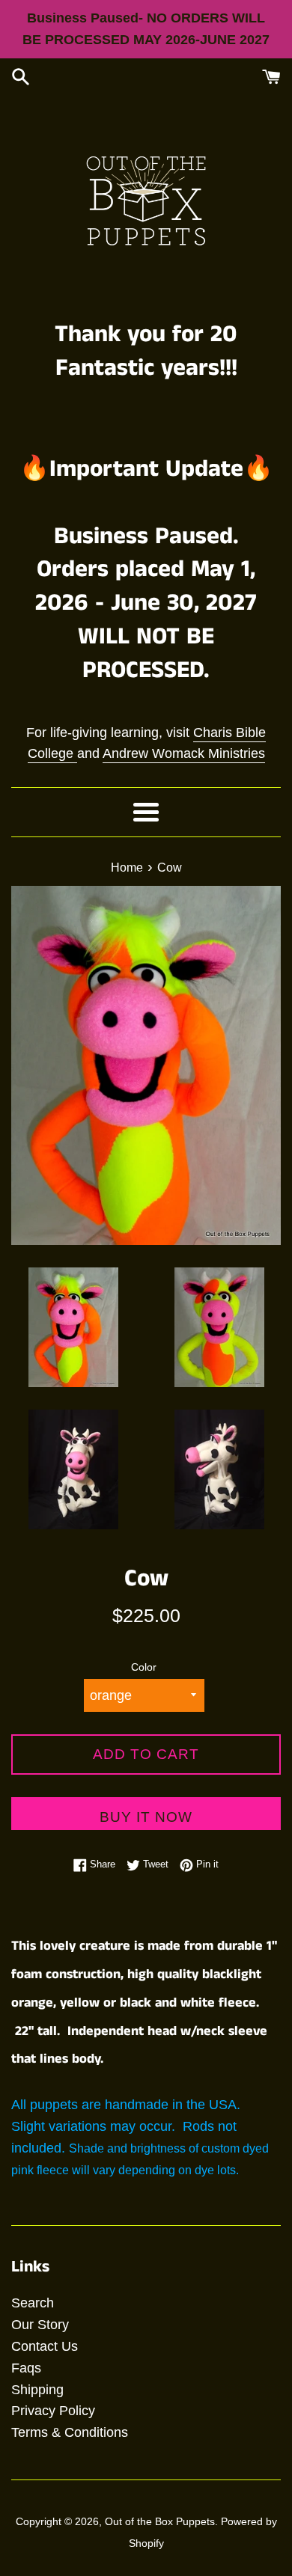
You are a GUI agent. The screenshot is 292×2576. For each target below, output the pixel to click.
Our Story (40, 2325)
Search (33, 2303)
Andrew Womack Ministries (184, 753)
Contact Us (45, 2346)
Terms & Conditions (70, 2432)
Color (144, 1667)
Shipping (37, 2390)
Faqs (26, 2368)
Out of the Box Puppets (160, 2521)
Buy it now (146, 1817)
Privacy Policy (53, 2411)
